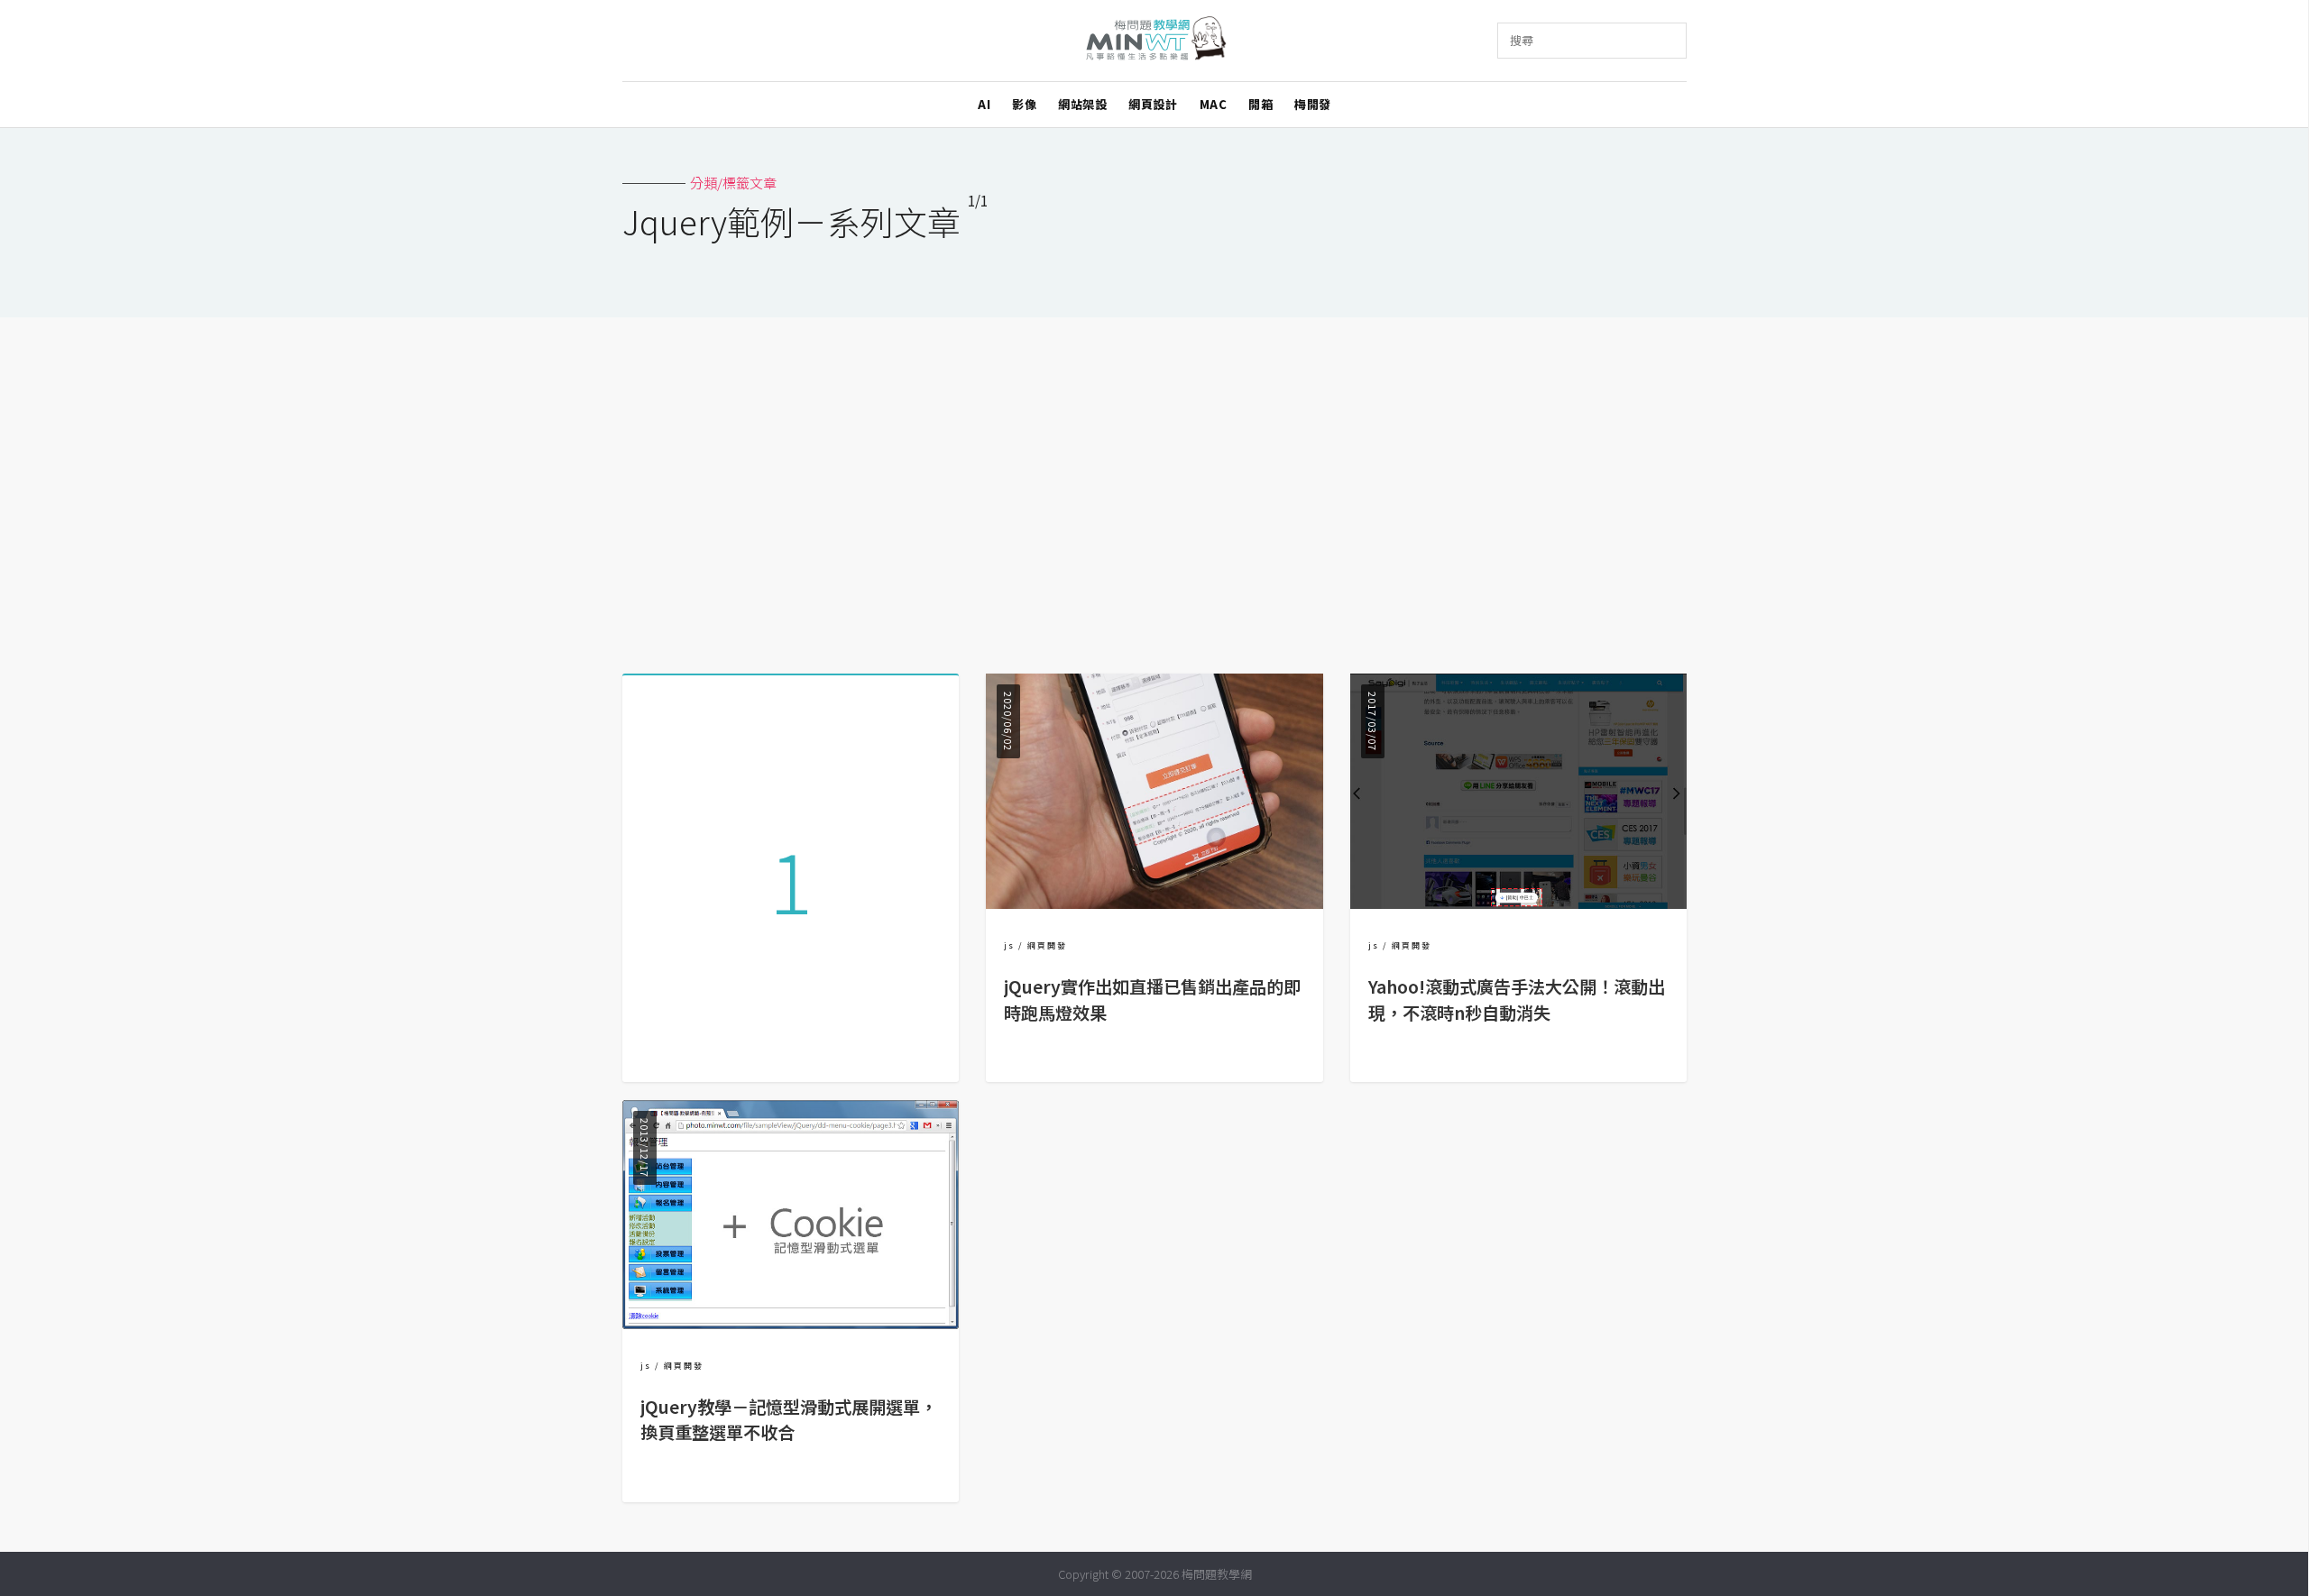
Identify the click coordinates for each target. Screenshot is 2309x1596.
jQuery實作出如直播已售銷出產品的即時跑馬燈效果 (1152, 1000)
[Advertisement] (1154, 489)
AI (984, 104)
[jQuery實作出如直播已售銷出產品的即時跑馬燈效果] (1154, 903)
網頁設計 (1153, 104)
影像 (1024, 104)
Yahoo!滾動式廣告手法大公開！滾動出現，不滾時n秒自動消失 (1517, 1000)
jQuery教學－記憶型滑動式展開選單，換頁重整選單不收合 (789, 1420)
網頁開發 (1047, 945)
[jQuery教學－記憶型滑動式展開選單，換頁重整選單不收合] (791, 1323)
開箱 (1260, 104)
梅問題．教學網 (1155, 41)
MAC (1214, 104)
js (1009, 945)
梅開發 (1313, 104)
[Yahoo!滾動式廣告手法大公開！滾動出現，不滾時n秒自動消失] (1518, 903)
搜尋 (1522, 40)
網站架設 (1082, 104)
